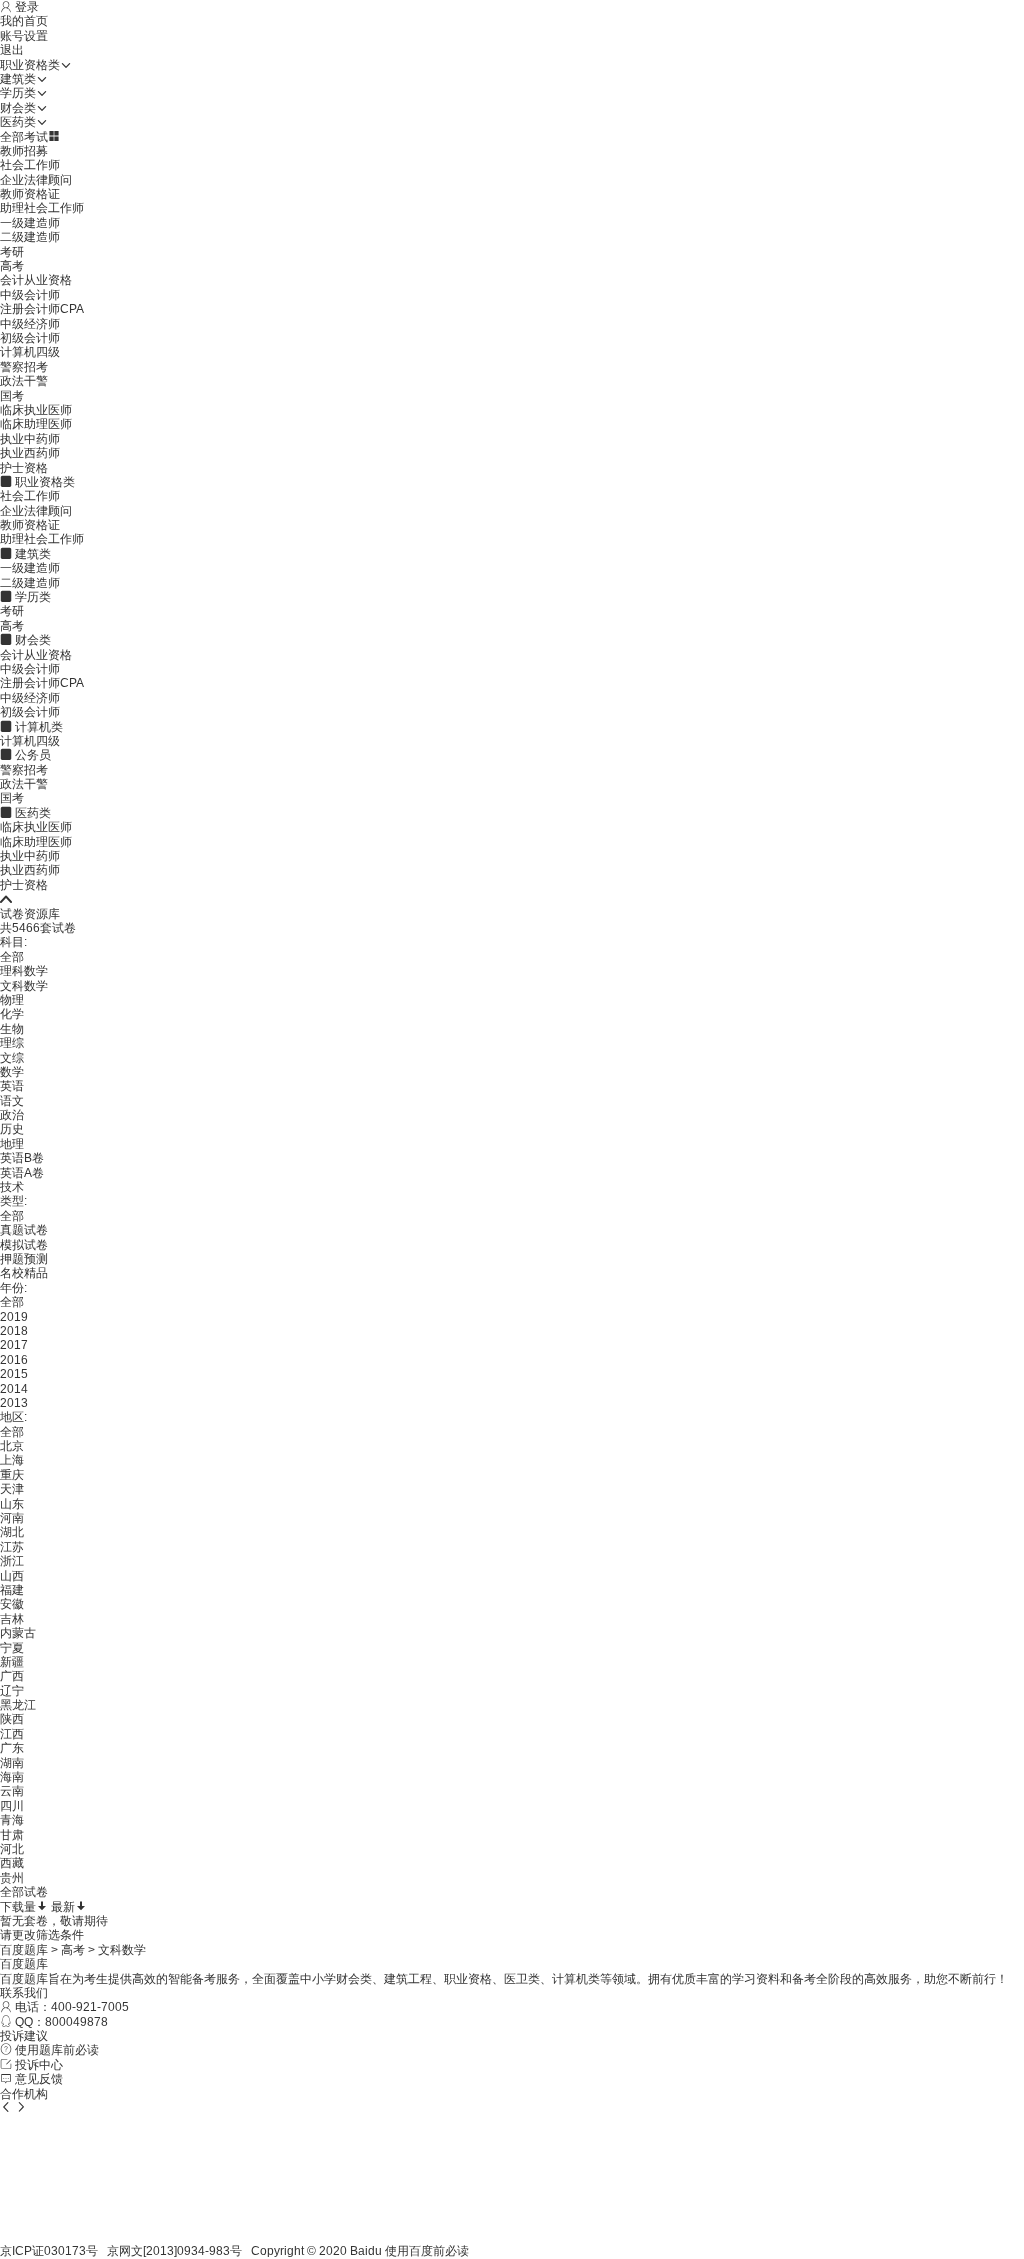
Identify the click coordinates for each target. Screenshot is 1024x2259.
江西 (12, 1734)
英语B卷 (22, 1158)
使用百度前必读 (427, 2251)
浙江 (12, 1561)
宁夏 (12, 1648)
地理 (12, 1144)
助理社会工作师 (42, 208)
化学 (12, 1014)
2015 (14, 1374)
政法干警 (24, 381)
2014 (14, 1389)
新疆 (12, 1662)
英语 (12, 1086)
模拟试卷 (24, 1245)
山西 (12, 1576)
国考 (12, 396)
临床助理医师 (36, 424)
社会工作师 (30, 165)
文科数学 (24, 986)
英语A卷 (22, 1173)
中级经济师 (30, 324)
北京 (12, 1446)
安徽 (12, 1604)
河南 (12, 1518)
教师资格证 (30, 194)
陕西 (12, 1719)
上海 (12, 1460)
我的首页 (24, 21)
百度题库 (24, 1950)
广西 (12, 1676)
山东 (12, 1504)
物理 (12, 1000)
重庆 (12, 1475)
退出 (12, 50)
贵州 (12, 1878)
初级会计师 (30, 338)
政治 (12, 1115)
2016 (14, 1360)
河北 (12, 1849)
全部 (12, 957)
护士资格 (24, 468)
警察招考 (24, 367)
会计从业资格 (36, 280)
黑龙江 (18, 1705)
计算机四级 (30, 352)
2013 (14, 1403)
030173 (65, 2251)
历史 (12, 1129)
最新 (63, 1907)
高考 (12, 266)
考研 (12, 252)
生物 (12, 1029)
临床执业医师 (36, 410)
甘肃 (12, 1835)
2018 (14, 1331)
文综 (12, 1058)
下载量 (18, 1907)
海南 (12, 1777)
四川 (12, 1806)
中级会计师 (30, 295)
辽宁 (12, 1691)
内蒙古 (18, 1633)
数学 (12, 1072)
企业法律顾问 (36, 180)
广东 (12, 1748)
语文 (12, 1101)
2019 (14, 1317)
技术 (12, 1187)
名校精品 (24, 1273)
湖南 (12, 1763)
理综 (12, 1043)
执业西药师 (30, 453)
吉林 (12, 1619)
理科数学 (24, 971)
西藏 (12, 1863)
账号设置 (24, 36)
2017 (14, 1345)
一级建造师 (30, 223)
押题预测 (24, 1259)
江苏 (12, 1547)
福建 (12, 1590)
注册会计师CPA (42, 309)
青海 (12, 1820)
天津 (12, 1489)
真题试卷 (24, 1230)
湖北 (12, 1532)
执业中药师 (30, 439)
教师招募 (24, 151)
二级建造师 (30, 237)
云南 (12, 1791)
